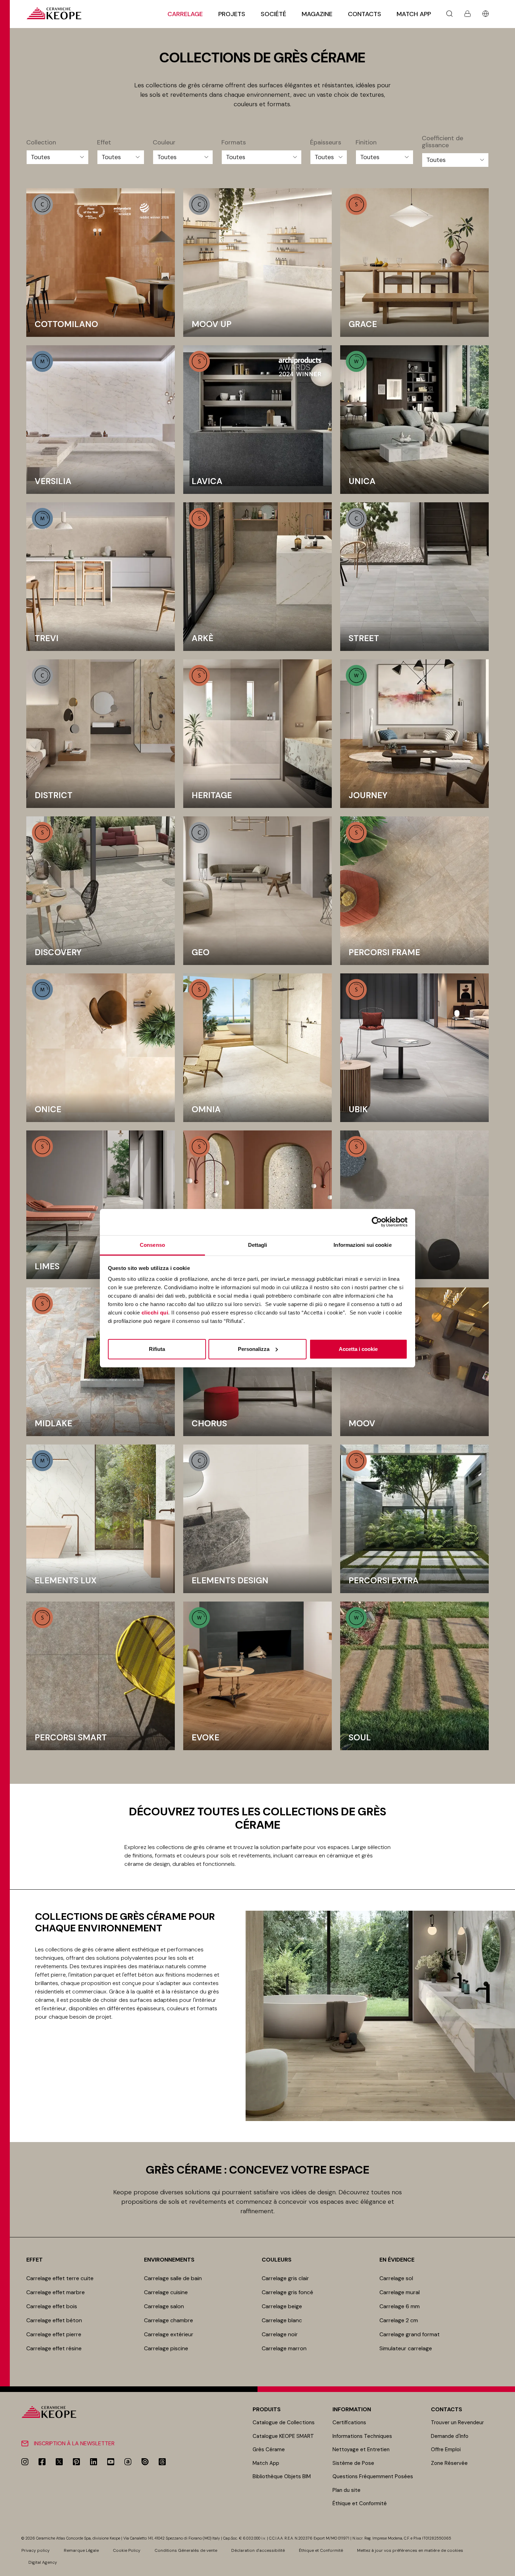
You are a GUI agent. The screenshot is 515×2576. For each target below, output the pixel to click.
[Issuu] (145, 2462)
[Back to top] (507, 2568)
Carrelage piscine (166, 2348)
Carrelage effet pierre (54, 2334)
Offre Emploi (446, 2449)
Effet (104, 143)
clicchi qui (155, 1313)
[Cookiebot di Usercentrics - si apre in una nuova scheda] (377, 1222)
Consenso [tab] (152, 1245)
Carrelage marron (284, 2348)
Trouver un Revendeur (457, 2422)
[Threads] (162, 2462)
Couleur (164, 143)
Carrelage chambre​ (169, 2320)
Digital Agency (43, 2562)
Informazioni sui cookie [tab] (362, 1245)
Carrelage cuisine (166, 2292)
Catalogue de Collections (284, 2422)
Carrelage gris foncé (287, 2292)
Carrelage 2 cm (399, 2320)
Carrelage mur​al (400, 2292)
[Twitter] (59, 2462)
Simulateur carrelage (406, 2348)
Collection (41, 143)
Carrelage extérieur (169, 2334)
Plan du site (346, 2490)
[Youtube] (111, 2462)
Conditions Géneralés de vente (186, 2550)
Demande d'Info (450, 2436)
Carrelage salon (164, 2306)
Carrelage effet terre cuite (60, 2278)
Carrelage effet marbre (56, 2292)
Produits (267, 2409)
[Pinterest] (76, 2462)
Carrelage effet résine (54, 2348)
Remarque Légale (81, 2550)
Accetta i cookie (358, 1349)
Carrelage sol (396, 2278)
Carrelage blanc (282, 2320)
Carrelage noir (280, 2334)
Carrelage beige (282, 2306)
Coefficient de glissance (442, 142)
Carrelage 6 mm (400, 2306)
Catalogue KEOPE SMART (283, 2436)
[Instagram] (25, 2462)
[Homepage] (54, 13)
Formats (234, 143)
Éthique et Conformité (360, 2503)
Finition (366, 143)
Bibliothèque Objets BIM (282, 2476)
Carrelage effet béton (54, 2320)
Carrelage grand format (410, 2334)
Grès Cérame (269, 2449)
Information (352, 2409)
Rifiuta (157, 1349)
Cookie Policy (127, 2550)
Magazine (317, 14)
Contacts (365, 14)
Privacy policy (36, 2550)
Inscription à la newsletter (74, 2443)
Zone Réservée (449, 2463)
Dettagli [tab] (258, 1245)
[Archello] (128, 2462)
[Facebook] (42, 2462)
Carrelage (185, 14)
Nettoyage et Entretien (361, 2449)
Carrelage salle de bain (173, 2278)
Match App (414, 14)
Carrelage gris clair (285, 2278)
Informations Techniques (362, 2436)
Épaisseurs (326, 143)
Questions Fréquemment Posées (373, 2476)
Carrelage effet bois (52, 2306)
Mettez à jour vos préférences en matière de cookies (410, 2550)
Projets (232, 14)
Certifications (349, 2422)
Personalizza (254, 1349)
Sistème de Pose (353, 2463)
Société (273, 14)
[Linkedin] (94, 2462)
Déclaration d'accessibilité (258, 2550)
